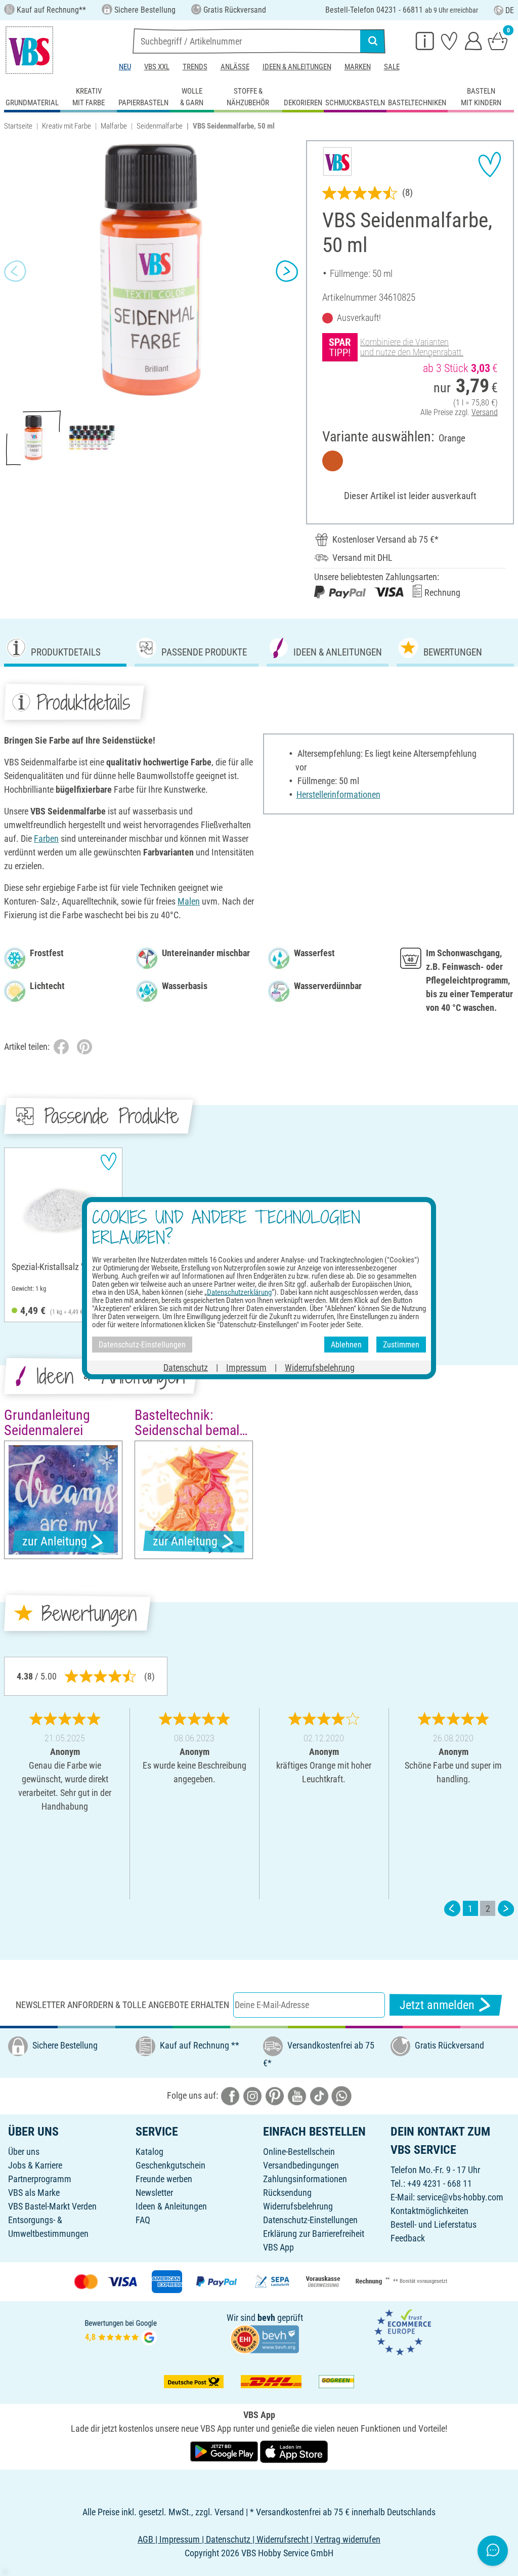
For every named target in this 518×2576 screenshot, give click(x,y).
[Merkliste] (449, 40)
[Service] (425, 40)
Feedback (408, 2238)
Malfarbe (114, 126)
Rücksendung (287, 2193)
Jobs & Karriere (35, 2165)
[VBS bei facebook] (230, 2095)
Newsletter (154, 2193)
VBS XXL (157, 67)
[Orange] (333, 461)
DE (510, 10)
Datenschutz (186, 1367)
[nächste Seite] (506, 1909)
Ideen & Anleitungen (297, 67)
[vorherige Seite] (452, 1909)
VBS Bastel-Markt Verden (52, 2206)
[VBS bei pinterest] (275, 2095)
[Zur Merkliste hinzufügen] (490, 165)
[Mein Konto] (473, 40)
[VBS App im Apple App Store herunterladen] (294, 2451)
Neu (125, 67)
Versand (485, 412)
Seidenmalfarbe (160, 126)
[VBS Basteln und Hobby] (29, 50)
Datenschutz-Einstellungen (310, 2220)
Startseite (18, 126)
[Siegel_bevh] (265, 2338)
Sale (392, 67)
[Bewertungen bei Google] (121, 2331)
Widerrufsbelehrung (298, 2206)
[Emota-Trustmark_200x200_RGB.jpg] (403, 2331)
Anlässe (235, 67)
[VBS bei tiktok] (319, 2095)
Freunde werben (164, 2179)
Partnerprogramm (40, 2179)
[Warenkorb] (498, 40)
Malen (189, 901)
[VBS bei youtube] (297, 2095)
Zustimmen (401, 1344)
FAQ (143, 2220)
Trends (195, 67)
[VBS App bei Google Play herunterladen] (225, 2451)
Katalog (149, 2152)
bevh (266, 2318)
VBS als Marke (34, 2193)
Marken (358, 67)
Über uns (24, 2152)
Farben (46, 839)
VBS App (278, 2247)
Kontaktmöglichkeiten (429, 2211)
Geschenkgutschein (170, 2165)
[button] (15, 271)
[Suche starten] (373, 41)
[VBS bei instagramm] (252, 2095)
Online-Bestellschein (299, 2152)
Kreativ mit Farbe (67, 126)
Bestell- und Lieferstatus (434, 2224)
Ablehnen (346, 1344)
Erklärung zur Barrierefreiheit (314, 2234)
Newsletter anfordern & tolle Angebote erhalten (122, 2005)
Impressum (246, 1367)
